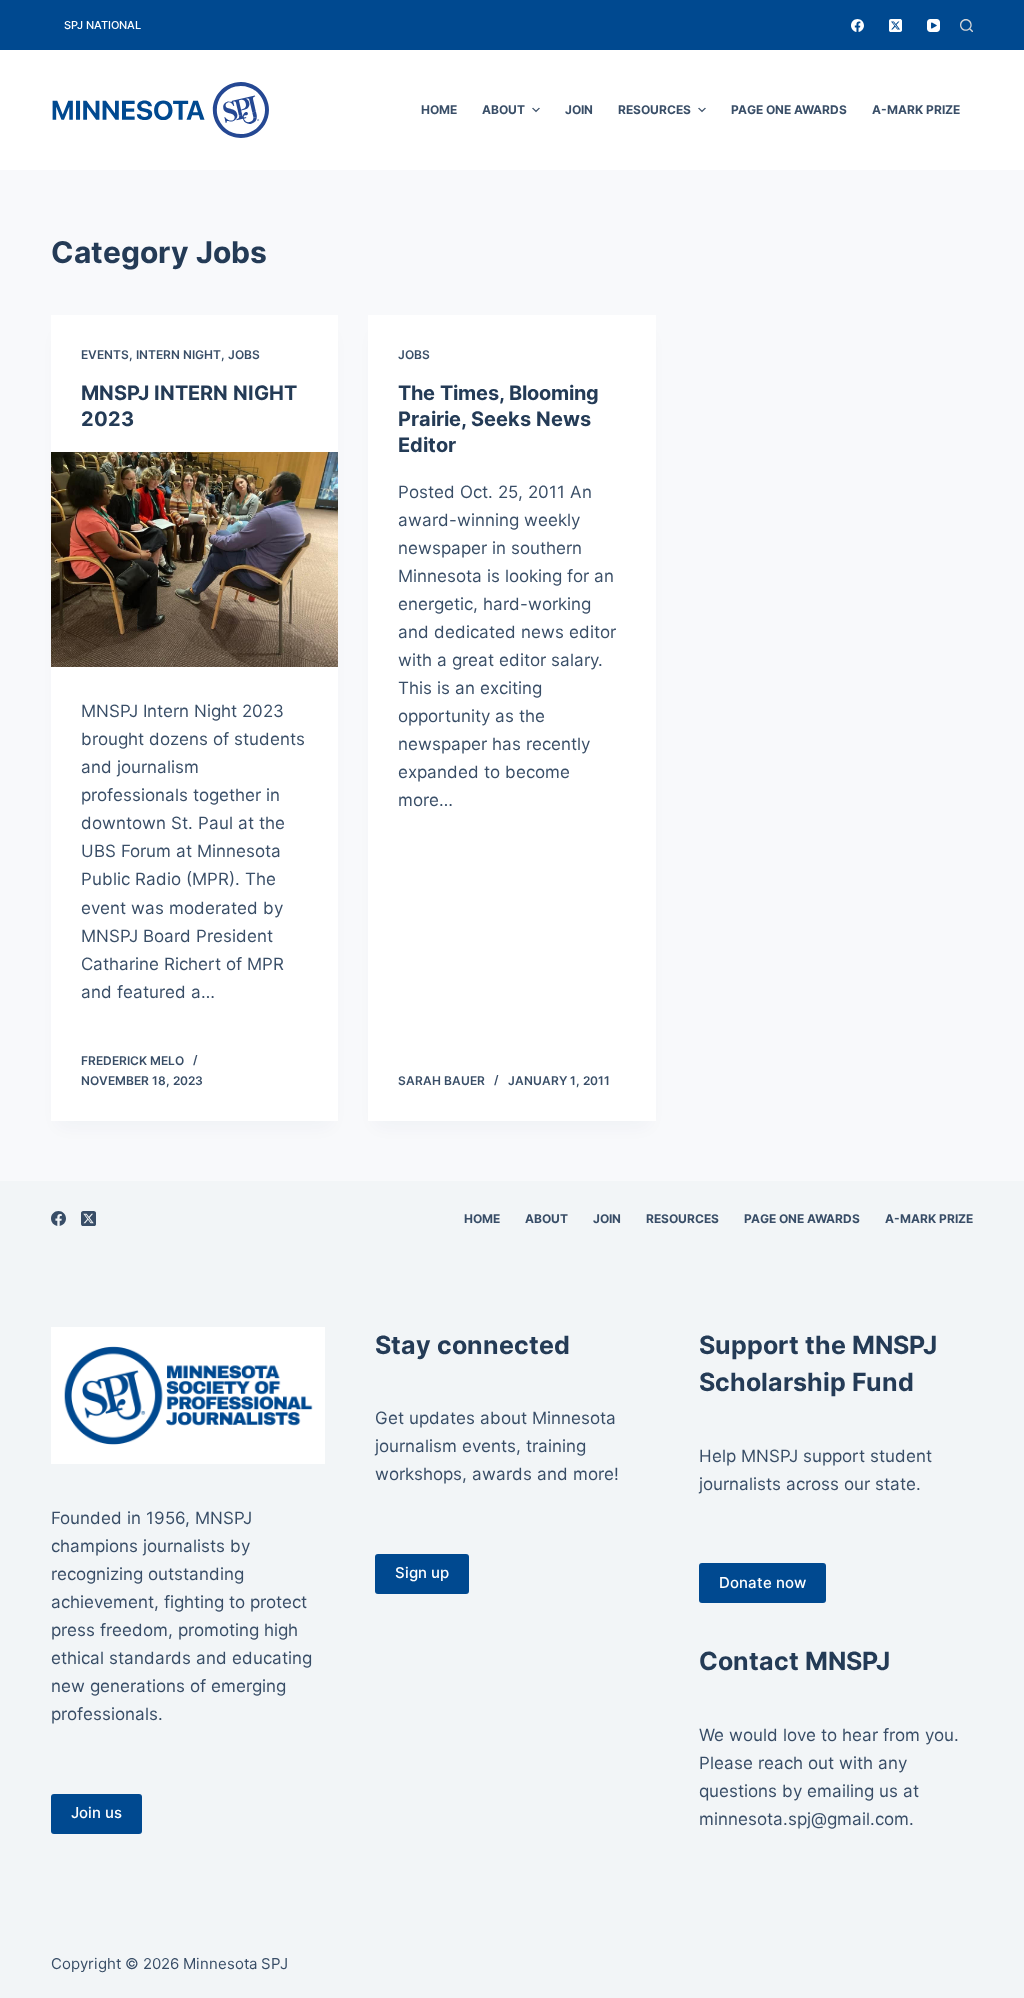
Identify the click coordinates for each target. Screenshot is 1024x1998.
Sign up (422, 1572)
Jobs (244, 354)
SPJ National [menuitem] (102, 25)
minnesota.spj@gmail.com (804, 1819)
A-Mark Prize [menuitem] (916, 109)
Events (105, 354)
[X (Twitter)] (895, 25)
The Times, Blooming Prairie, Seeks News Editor (498, 419)
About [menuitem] (503, 109)
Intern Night (178, 354)
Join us (96, 1812)
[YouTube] (933, 25)
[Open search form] (966, 25)
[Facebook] (857, 25)
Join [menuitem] (579, 109)
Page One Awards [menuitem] (789, 109)
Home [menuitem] (439, 109)
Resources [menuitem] (654, 109)
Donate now (762, 1582)
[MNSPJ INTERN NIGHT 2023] (194, 559)
